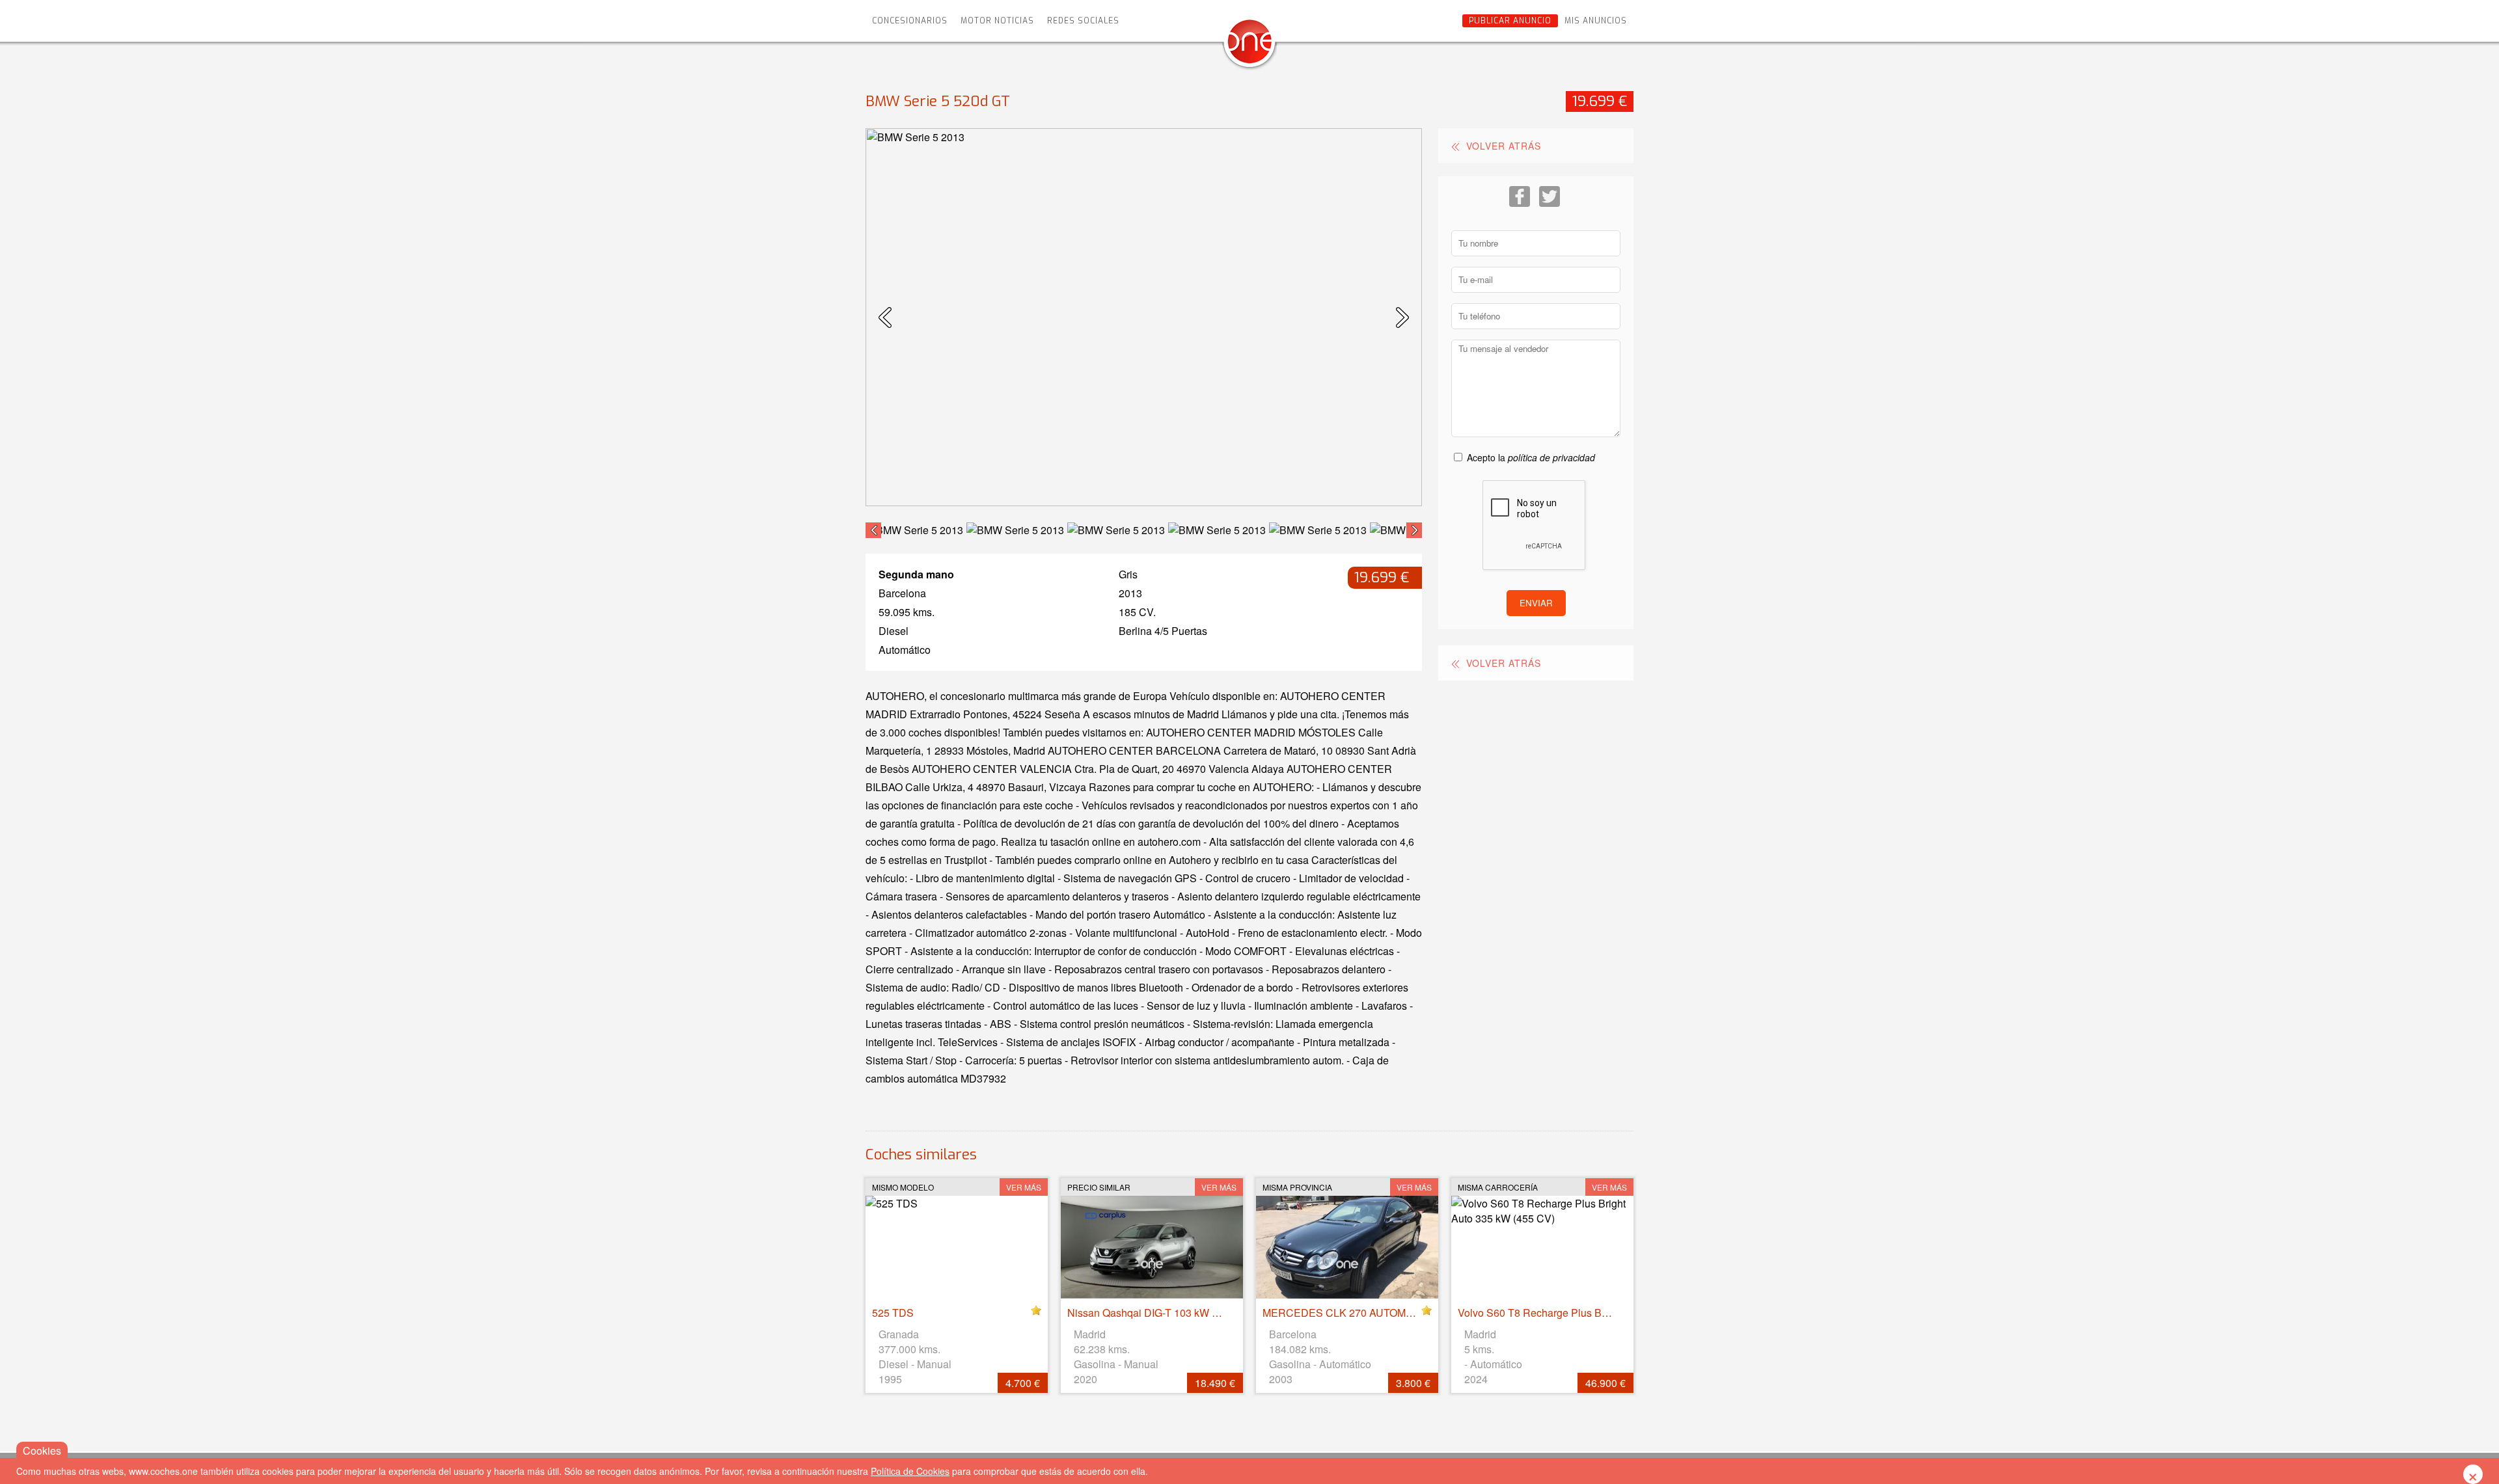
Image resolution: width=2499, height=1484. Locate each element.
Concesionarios (910, 21)
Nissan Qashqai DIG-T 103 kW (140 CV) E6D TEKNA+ (1194, 1313)
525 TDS (893, 1313)
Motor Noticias (997, 21)
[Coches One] (1249, 47)
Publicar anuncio (1510, 21)
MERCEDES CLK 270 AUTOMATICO (1349, 1313)
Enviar (1536, 603)
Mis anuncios (1596, 21)
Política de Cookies (910, 1471)
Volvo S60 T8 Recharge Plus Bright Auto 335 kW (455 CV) (1593, 1313)
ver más (1024, 1187)
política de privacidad (1551, 457)
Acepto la (1531, 457)
